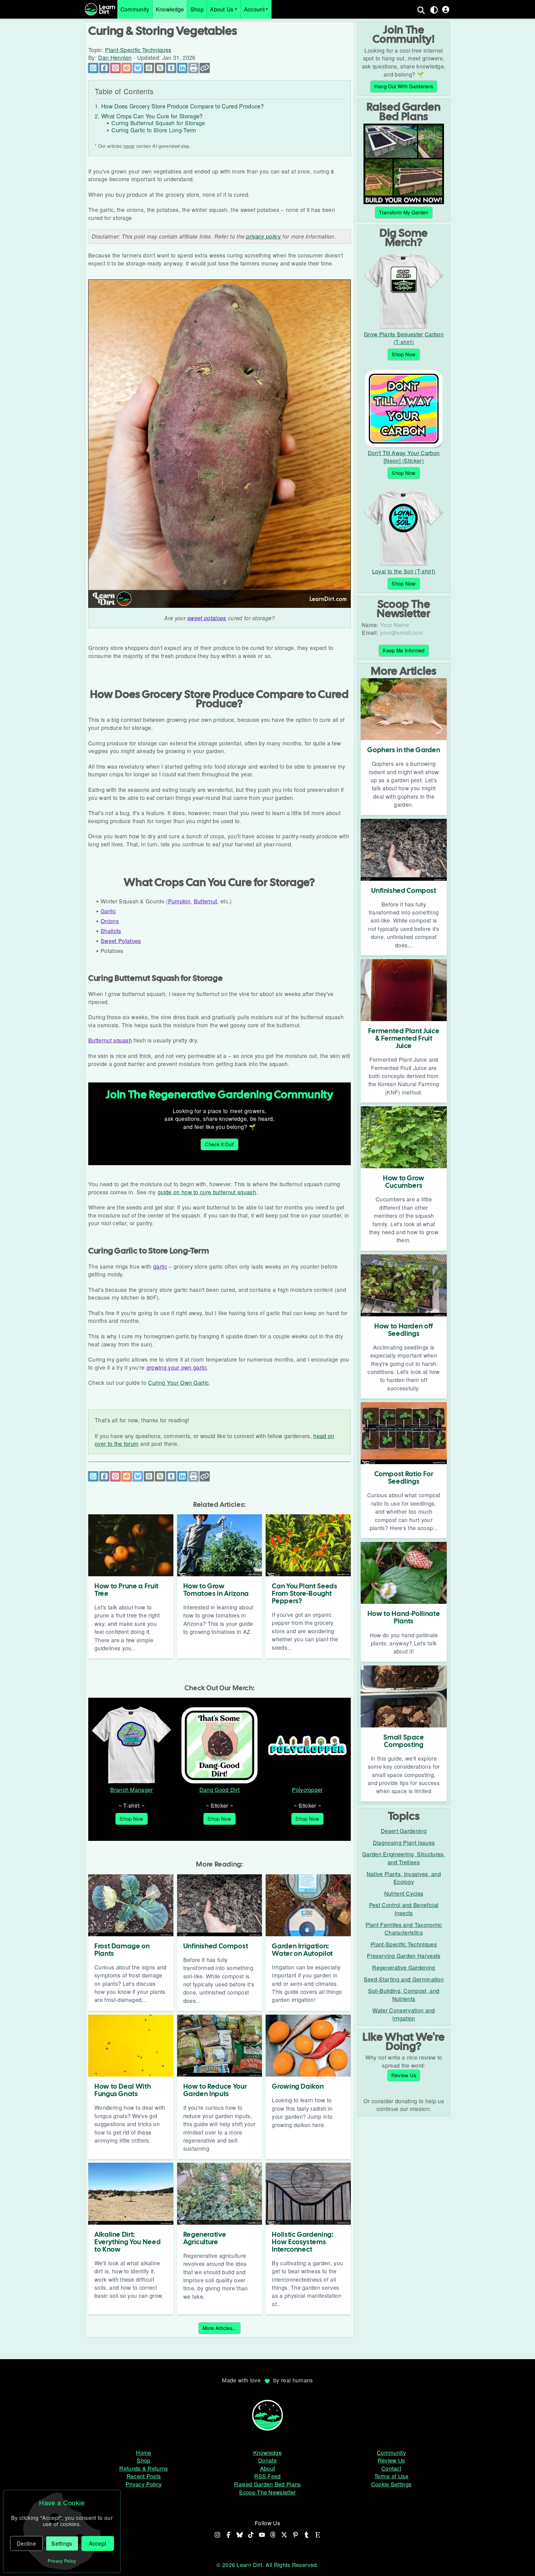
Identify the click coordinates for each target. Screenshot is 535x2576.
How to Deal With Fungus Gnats (123, 2090)
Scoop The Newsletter (267, 2492)
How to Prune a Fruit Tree (126, 1590)
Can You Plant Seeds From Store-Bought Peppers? (304, 1593)
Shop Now (132, 1819)
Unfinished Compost (216, 1946)
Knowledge (170, 9)
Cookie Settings (391, 2484)
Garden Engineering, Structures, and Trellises (404, 1858)
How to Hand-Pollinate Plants (404, 1617)
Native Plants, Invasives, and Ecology (404, 1878)
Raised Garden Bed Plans (267, 2484)
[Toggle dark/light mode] (434, 10)
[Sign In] (446, 9)
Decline (26, 2543)
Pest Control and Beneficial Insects (404, 1909)
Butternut (206, 901)
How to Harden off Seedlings (404, 1330)
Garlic (108, 911)
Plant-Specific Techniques (138, 50)
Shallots (111, 931)
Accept (98, 2543)
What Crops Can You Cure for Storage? (152, 116)
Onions (110, 921)
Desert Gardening (404, 1831)
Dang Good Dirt (220, 1790)
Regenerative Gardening (404, 1967)
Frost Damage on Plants (122, 1950)
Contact (391, 2468)
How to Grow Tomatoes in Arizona (216, 1590)
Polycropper (307, 1790)
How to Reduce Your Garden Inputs (215, 2090)
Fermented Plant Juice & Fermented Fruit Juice (404, 1038)
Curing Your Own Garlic (178, 1382)
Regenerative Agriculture (205, 2238)
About (268, 2468)
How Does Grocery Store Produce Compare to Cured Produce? (183, 106)
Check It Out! (219, 1144)
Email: (370, 632)
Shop (197, 9)
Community (135, 9)
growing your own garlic (177, 1367)
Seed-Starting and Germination (404, 1979)
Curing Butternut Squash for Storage (158, 123)
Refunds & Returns (144, 2468)
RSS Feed (267, 2476)
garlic (160, 1266)
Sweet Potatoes (121, 941)
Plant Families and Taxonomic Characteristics (404, 1929)
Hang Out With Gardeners (404, 86)
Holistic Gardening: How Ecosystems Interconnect (302, 2242)
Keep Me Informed (404, 650)
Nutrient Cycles (404, 1893)
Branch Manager (131, 1790)
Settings (62, 2543)
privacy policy (263, 236)
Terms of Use (391, 2476)
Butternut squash (110, 1040)
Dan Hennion (115, 57)
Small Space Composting (404, 1741)
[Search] (421, 10)
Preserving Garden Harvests (404, 1956)
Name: (370, 625)
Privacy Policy (144, 2484)
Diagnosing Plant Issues (404, 1843)
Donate (267, 2460)
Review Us (404, 2075)
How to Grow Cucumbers (404, 1182)
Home (144, 2453)
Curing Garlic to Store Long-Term (154, 130)
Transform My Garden (404, 212)
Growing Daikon (298, 2086)
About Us (222, 9)
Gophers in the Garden (404, 750)
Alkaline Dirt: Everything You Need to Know (128, 2242)
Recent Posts (144, 2476)
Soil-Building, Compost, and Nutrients (404, 1995)
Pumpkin (179, 901)
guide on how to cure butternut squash (207, 1192)
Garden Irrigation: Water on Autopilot (302, 1950)
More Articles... (220, 2328)
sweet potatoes (207, 618)
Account (254, 9)
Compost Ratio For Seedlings (404, 1478)
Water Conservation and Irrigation (404, 2014)
